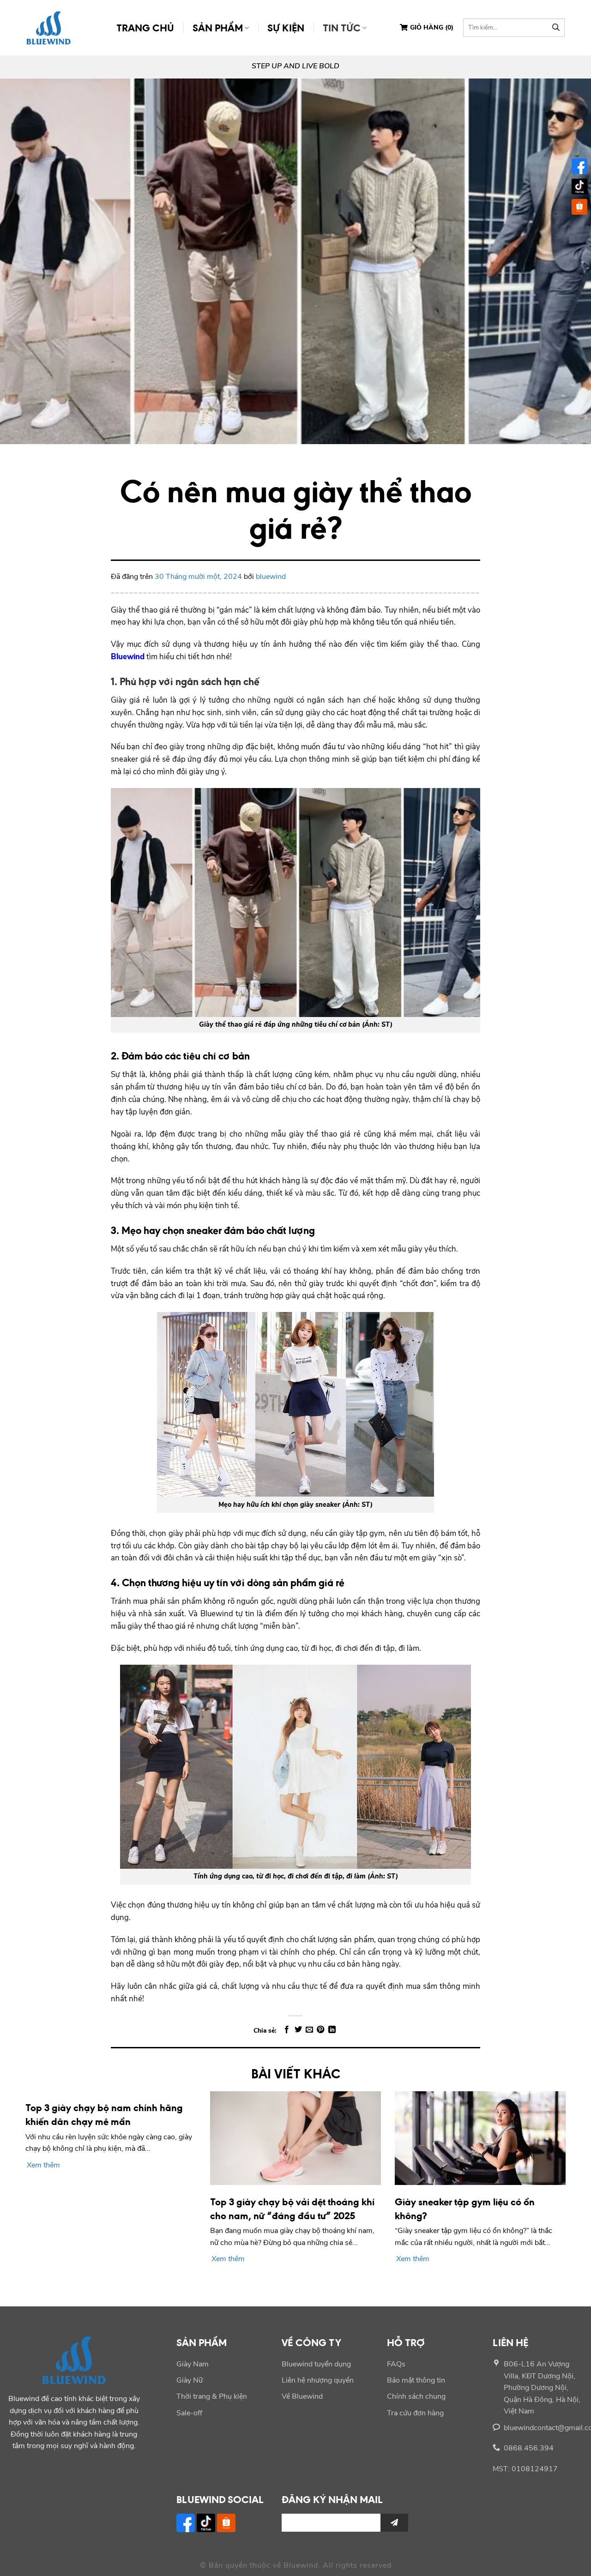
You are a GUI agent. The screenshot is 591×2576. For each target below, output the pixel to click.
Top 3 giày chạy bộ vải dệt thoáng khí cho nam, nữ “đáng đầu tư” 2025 (292, 2209)
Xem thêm (43, 2165)
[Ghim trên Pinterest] (320, 2030)
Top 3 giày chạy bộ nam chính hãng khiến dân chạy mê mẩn (104, 2114)
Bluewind (128, 657)
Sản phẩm (218, 27)
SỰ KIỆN (286, 27)
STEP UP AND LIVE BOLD (295, 66)
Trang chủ (145, 27)
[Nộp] (556, 28)
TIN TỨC (342, 27)
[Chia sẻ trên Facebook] (287, 2030)
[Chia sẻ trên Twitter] (298, 2030)
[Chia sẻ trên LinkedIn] (332, 2030)
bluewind (271, 577)
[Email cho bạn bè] (309, 2030)
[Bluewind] (48, 27)
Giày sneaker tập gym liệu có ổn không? (465, 2209)
